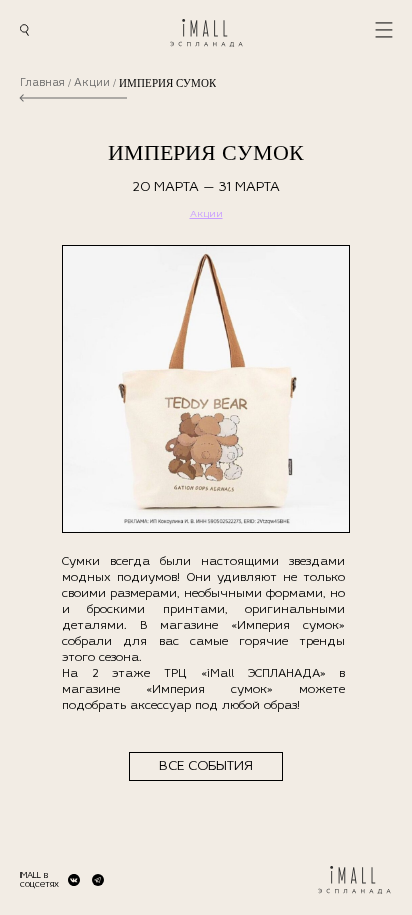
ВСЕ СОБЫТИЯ (206, 766)
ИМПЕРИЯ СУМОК (167, 83)
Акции (92, 83)
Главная (42, 83)
